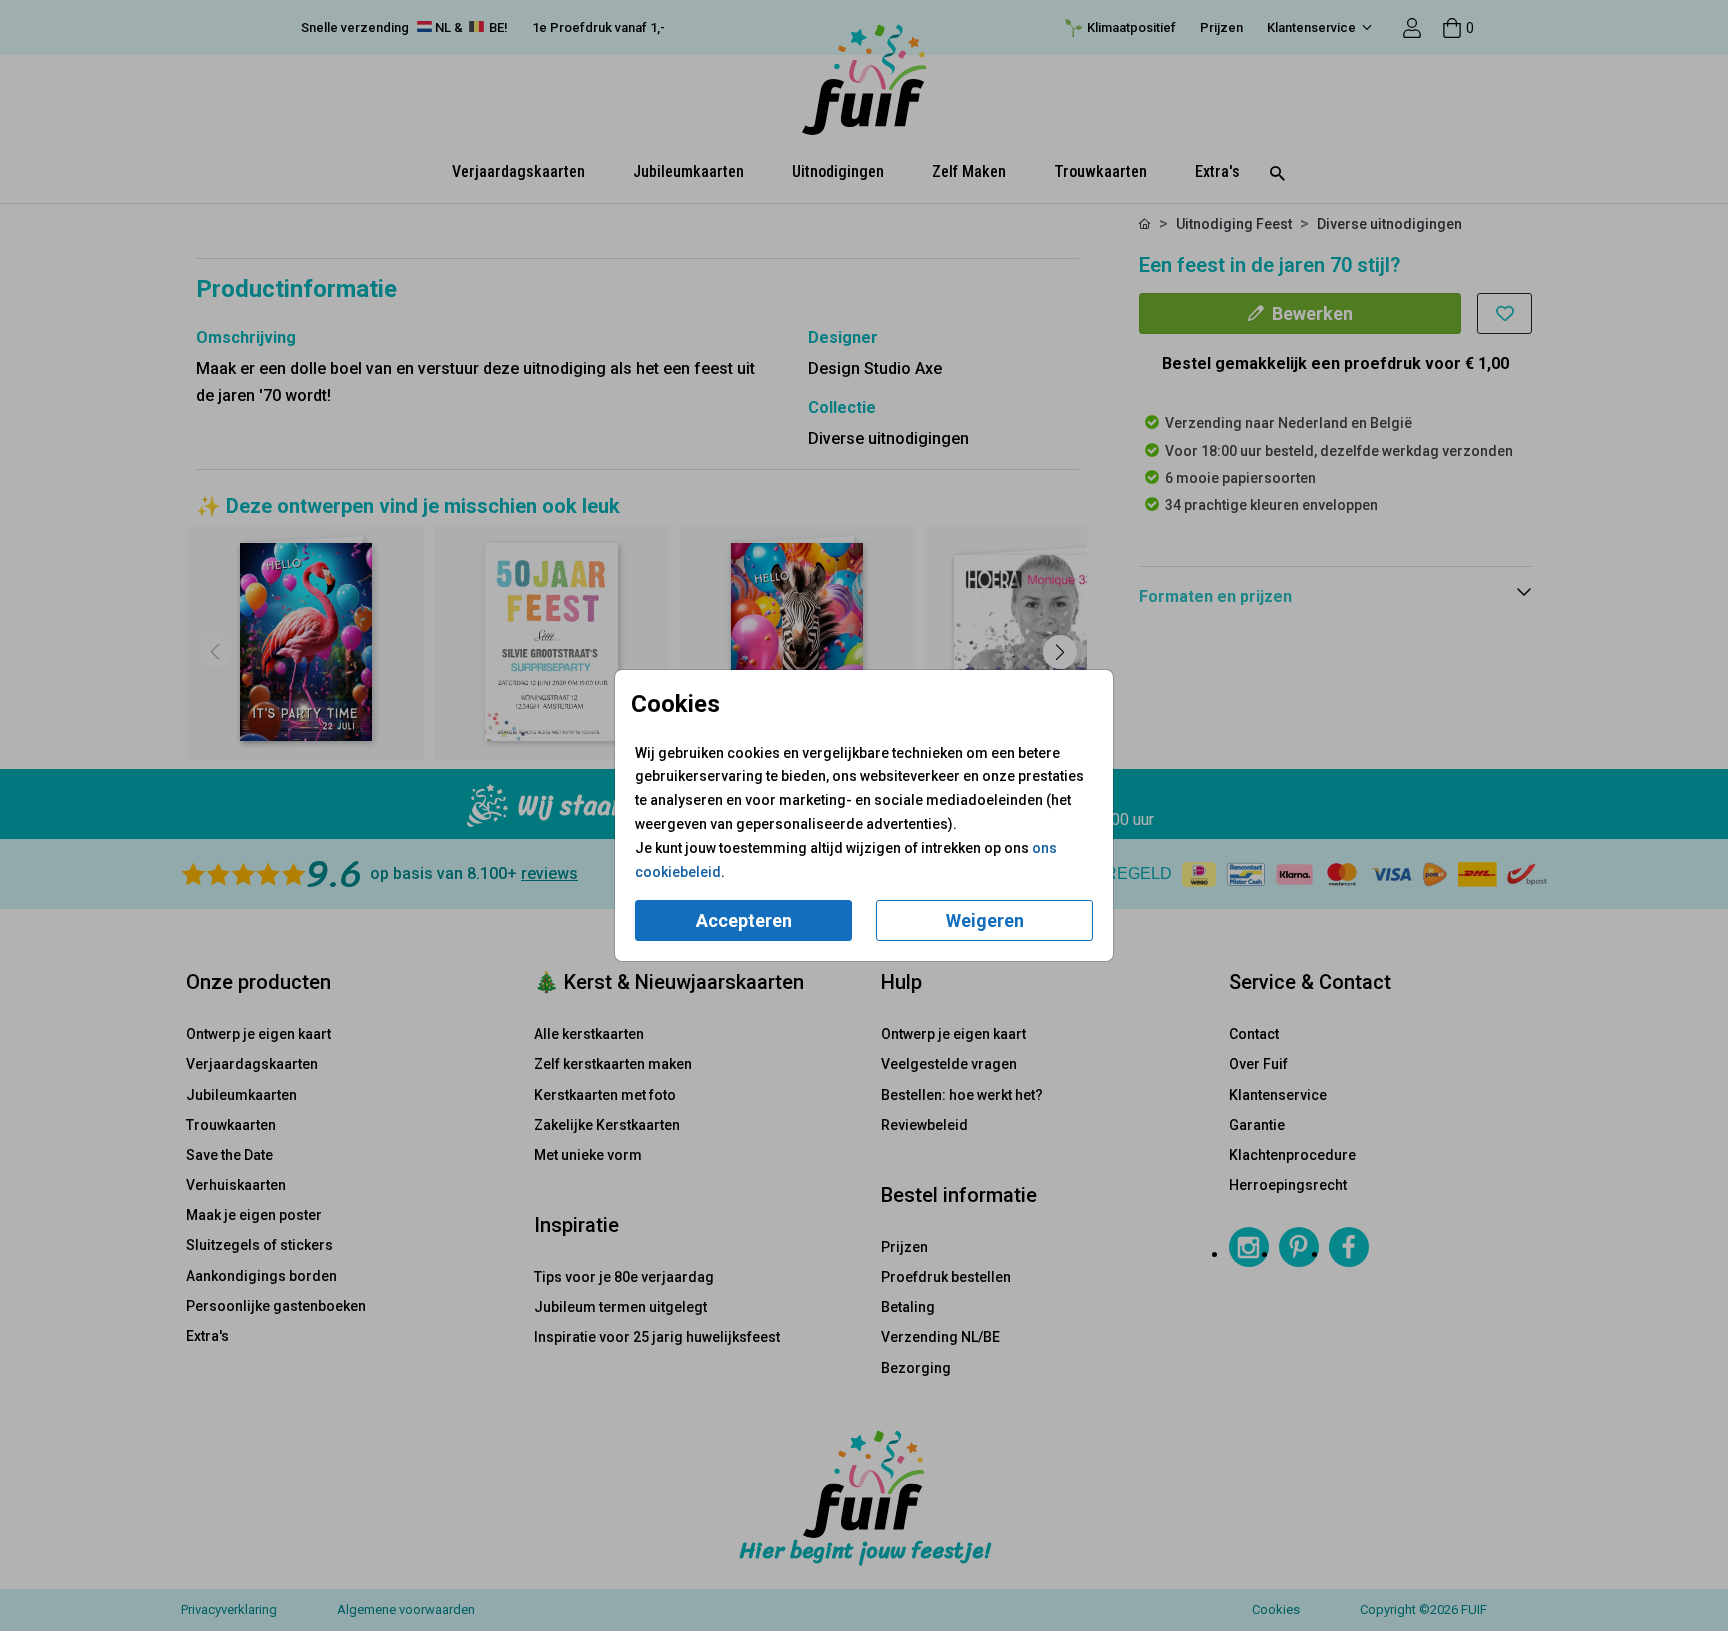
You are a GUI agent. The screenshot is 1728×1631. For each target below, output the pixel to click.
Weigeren (985, 920)
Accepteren (744, 920)
